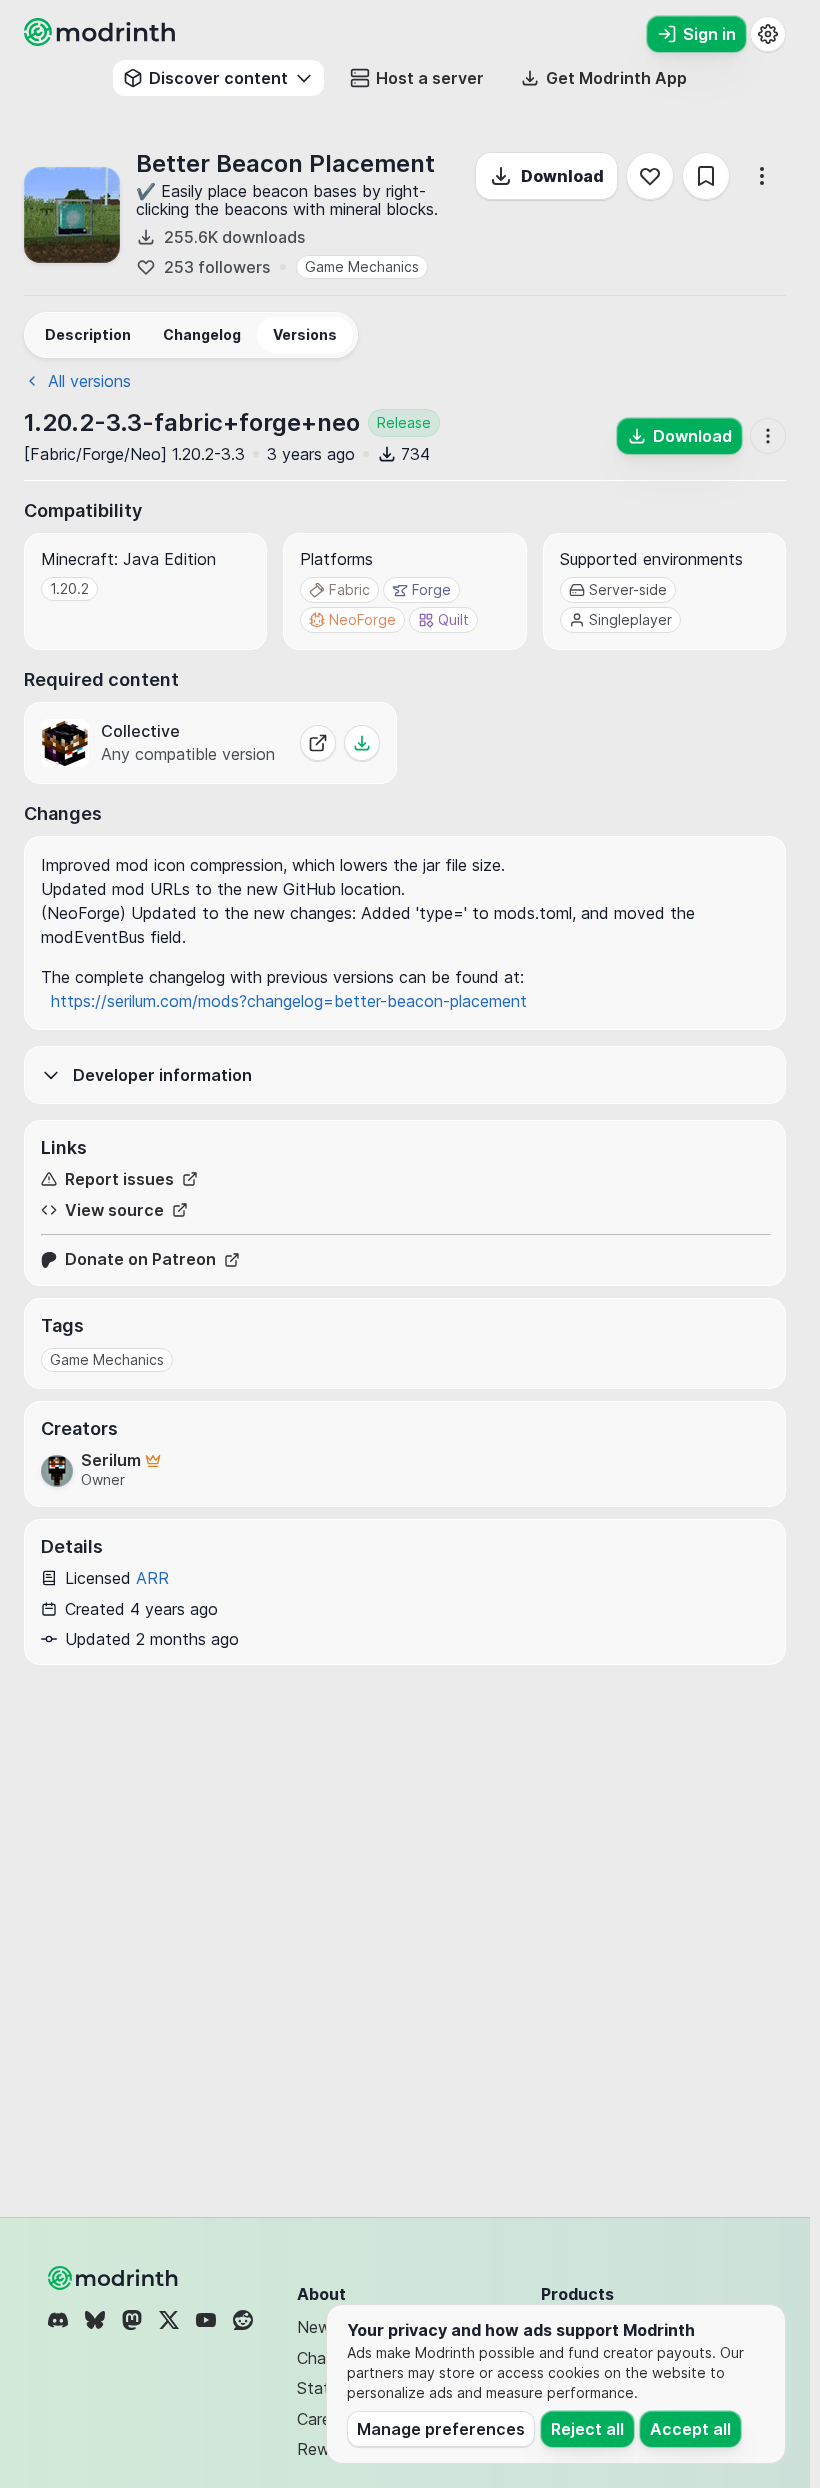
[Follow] (650, 176)
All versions (89, 381)
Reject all (587, 2429)
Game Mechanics (362, 266)
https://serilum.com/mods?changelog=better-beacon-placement (289, 1001)
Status (321, 2388)
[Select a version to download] (362, 743)
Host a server (430, 78)
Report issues (119, 1179)
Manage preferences (441, 2429)
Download (562, 176)
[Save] (706, 176)
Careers (325, 2419)
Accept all (690, 2429)
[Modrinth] (115, 2278)
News (318, 2327)
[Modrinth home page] (102, 40)
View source (114, 1210)
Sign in (709, 34)
